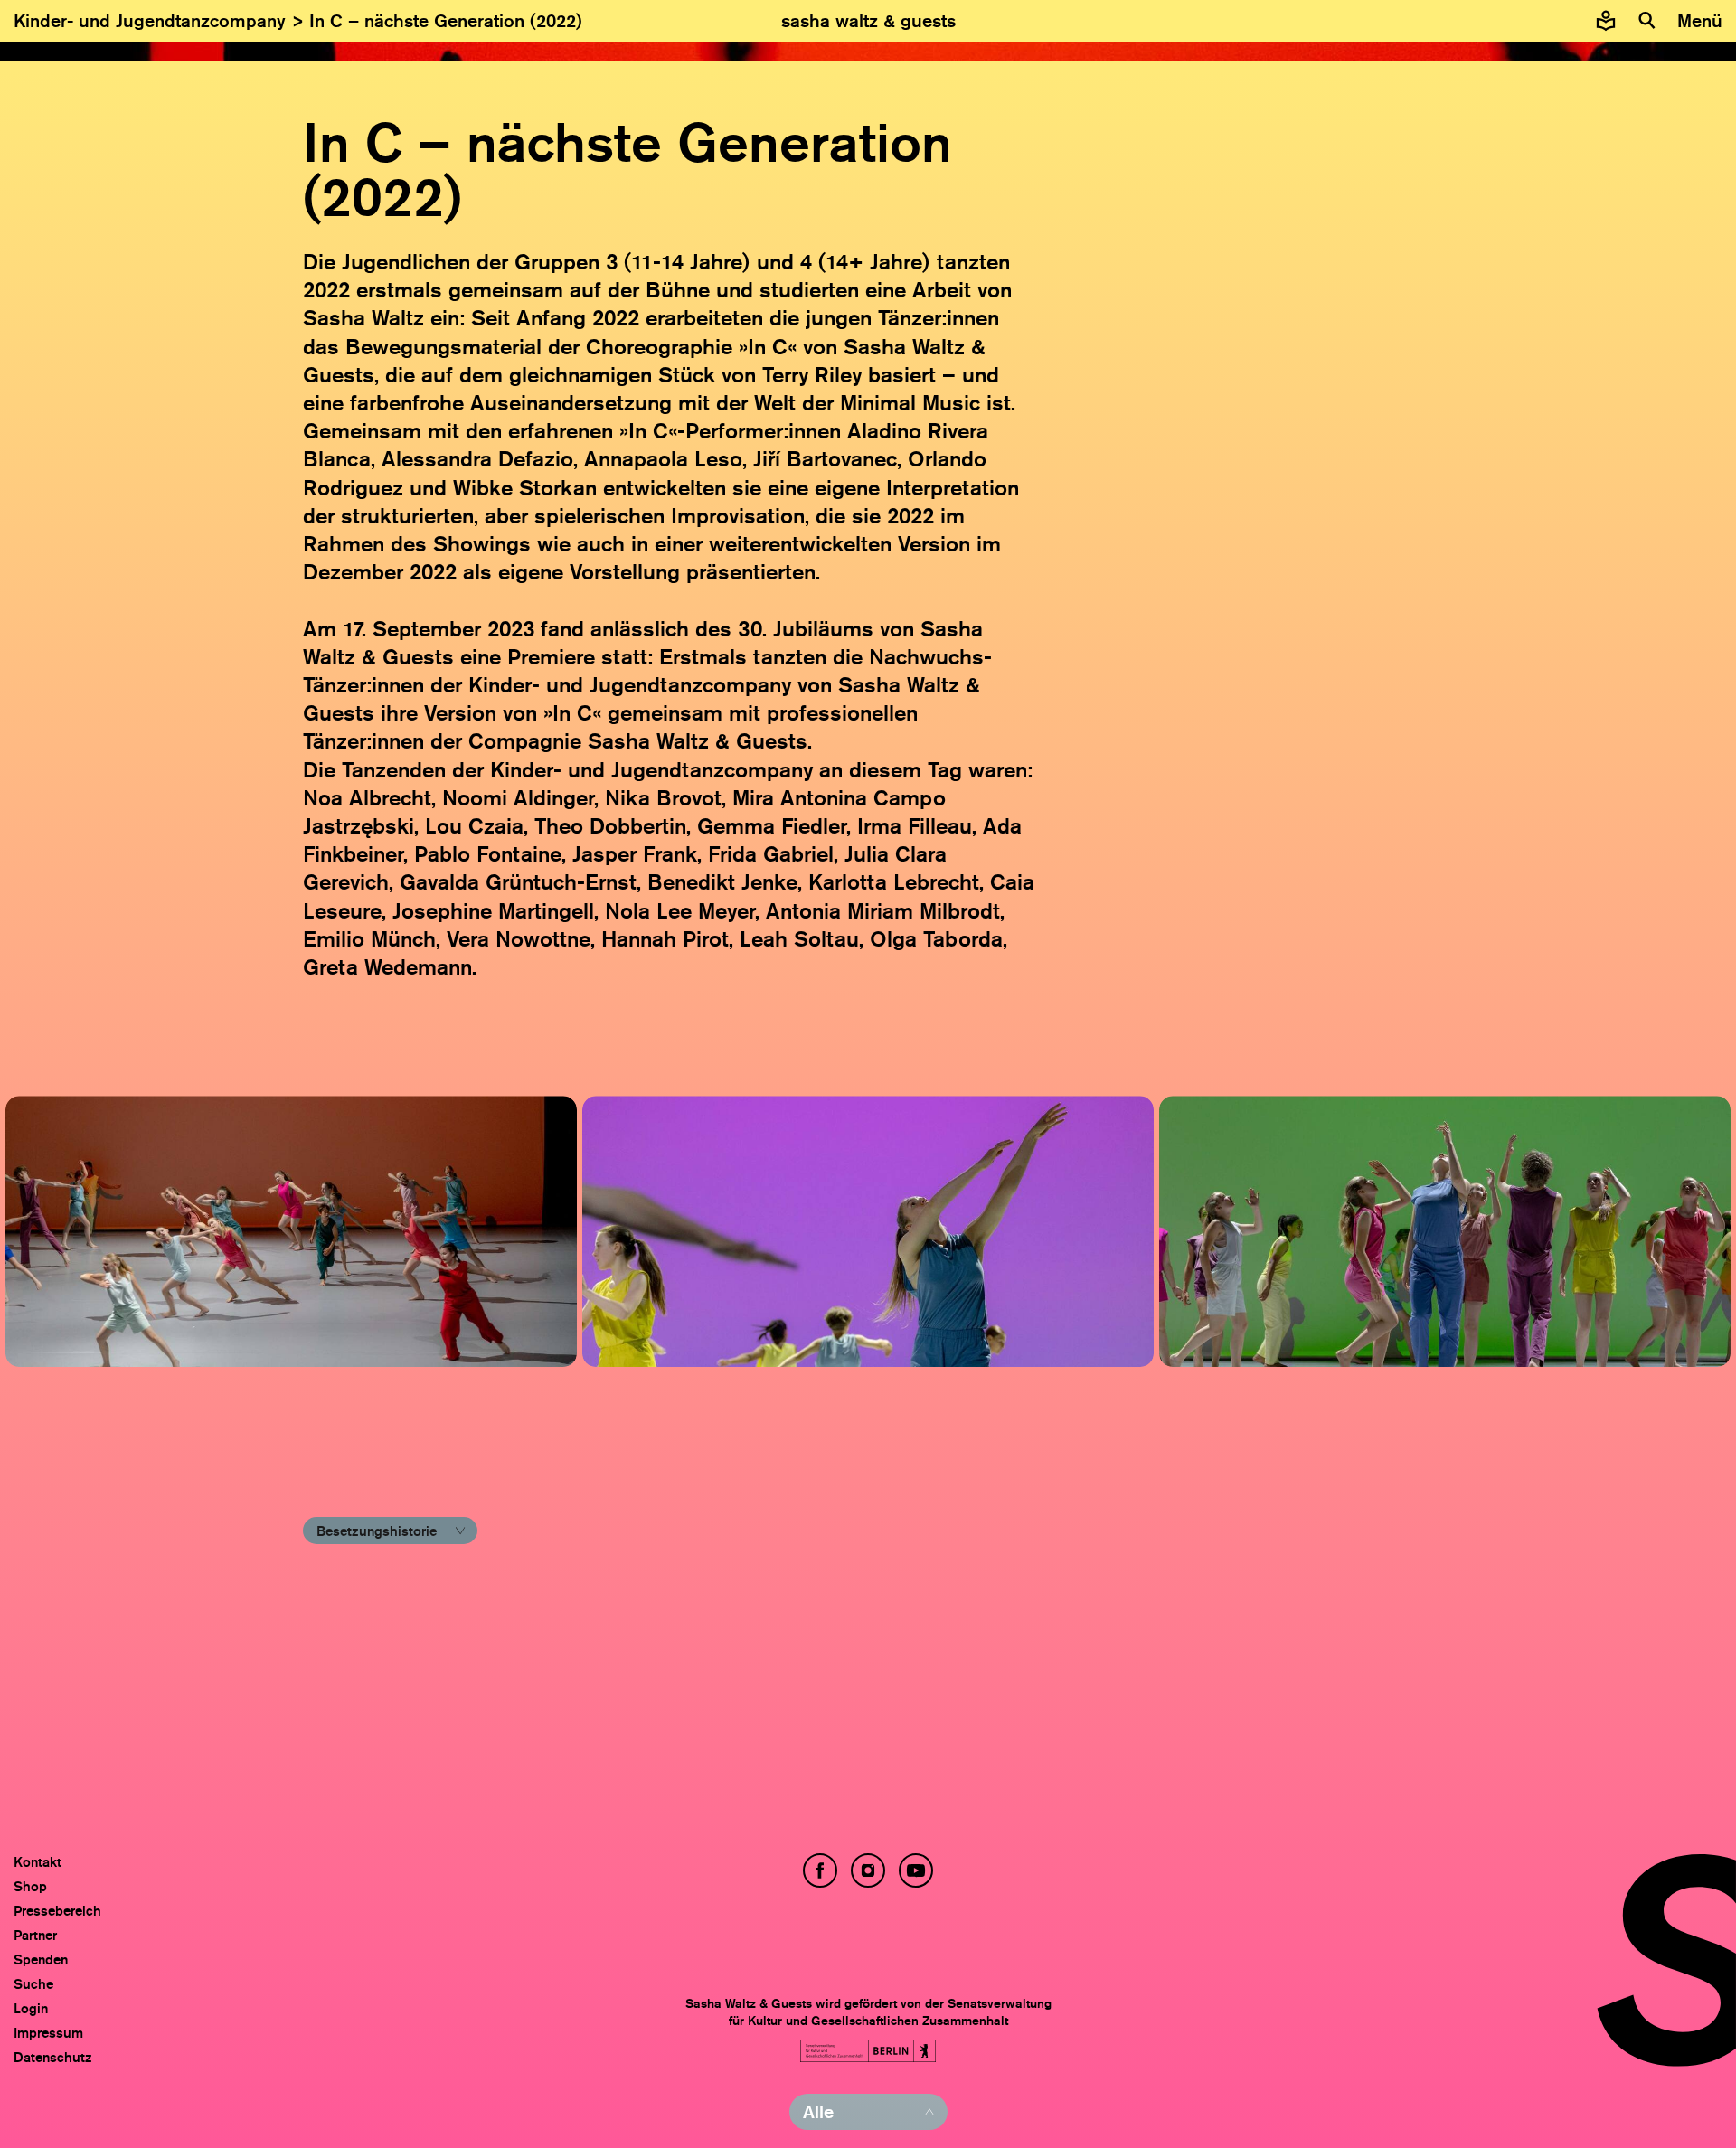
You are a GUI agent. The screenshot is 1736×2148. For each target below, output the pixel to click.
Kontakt (38, 1862)
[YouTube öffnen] (916, 1870)
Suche (33, 1984)
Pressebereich (57, 1911)
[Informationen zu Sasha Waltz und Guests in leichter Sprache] (1606, 21)
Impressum (48, 2033)
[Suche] (1647, 21)
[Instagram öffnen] (868, 1870)
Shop (30, 1886)
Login (31, 2008)
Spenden (41, 1960)
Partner (35, 1935)
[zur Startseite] (868, 21)
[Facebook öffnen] (820, 1870)
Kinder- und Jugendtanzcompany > (161, 21)
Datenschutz (53, 2057)
